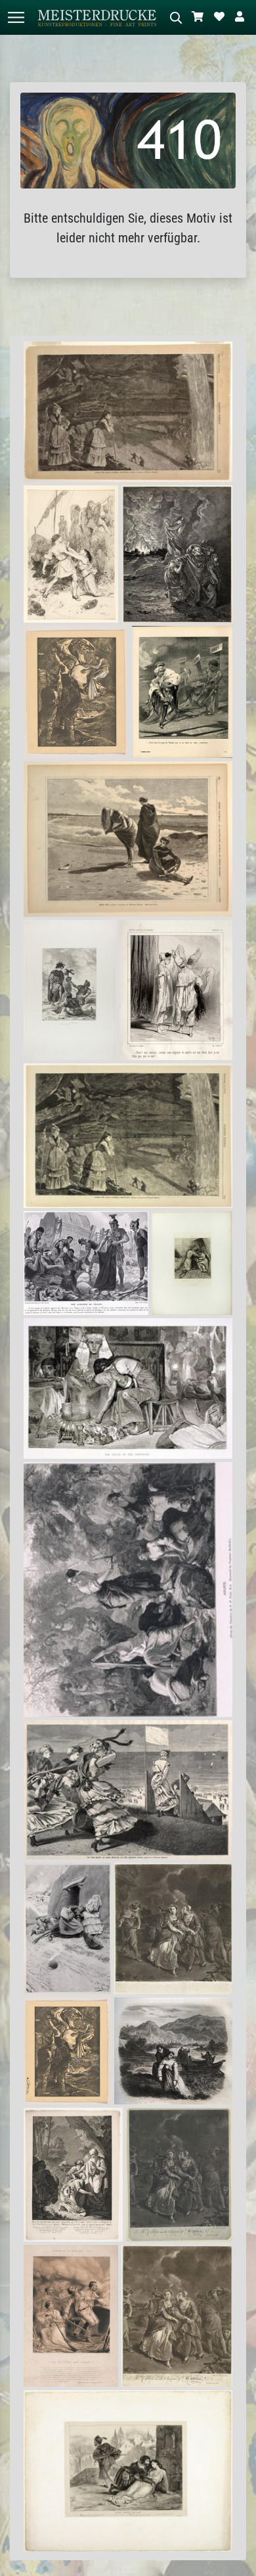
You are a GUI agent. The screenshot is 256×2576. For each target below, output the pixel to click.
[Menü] (16, 17)
